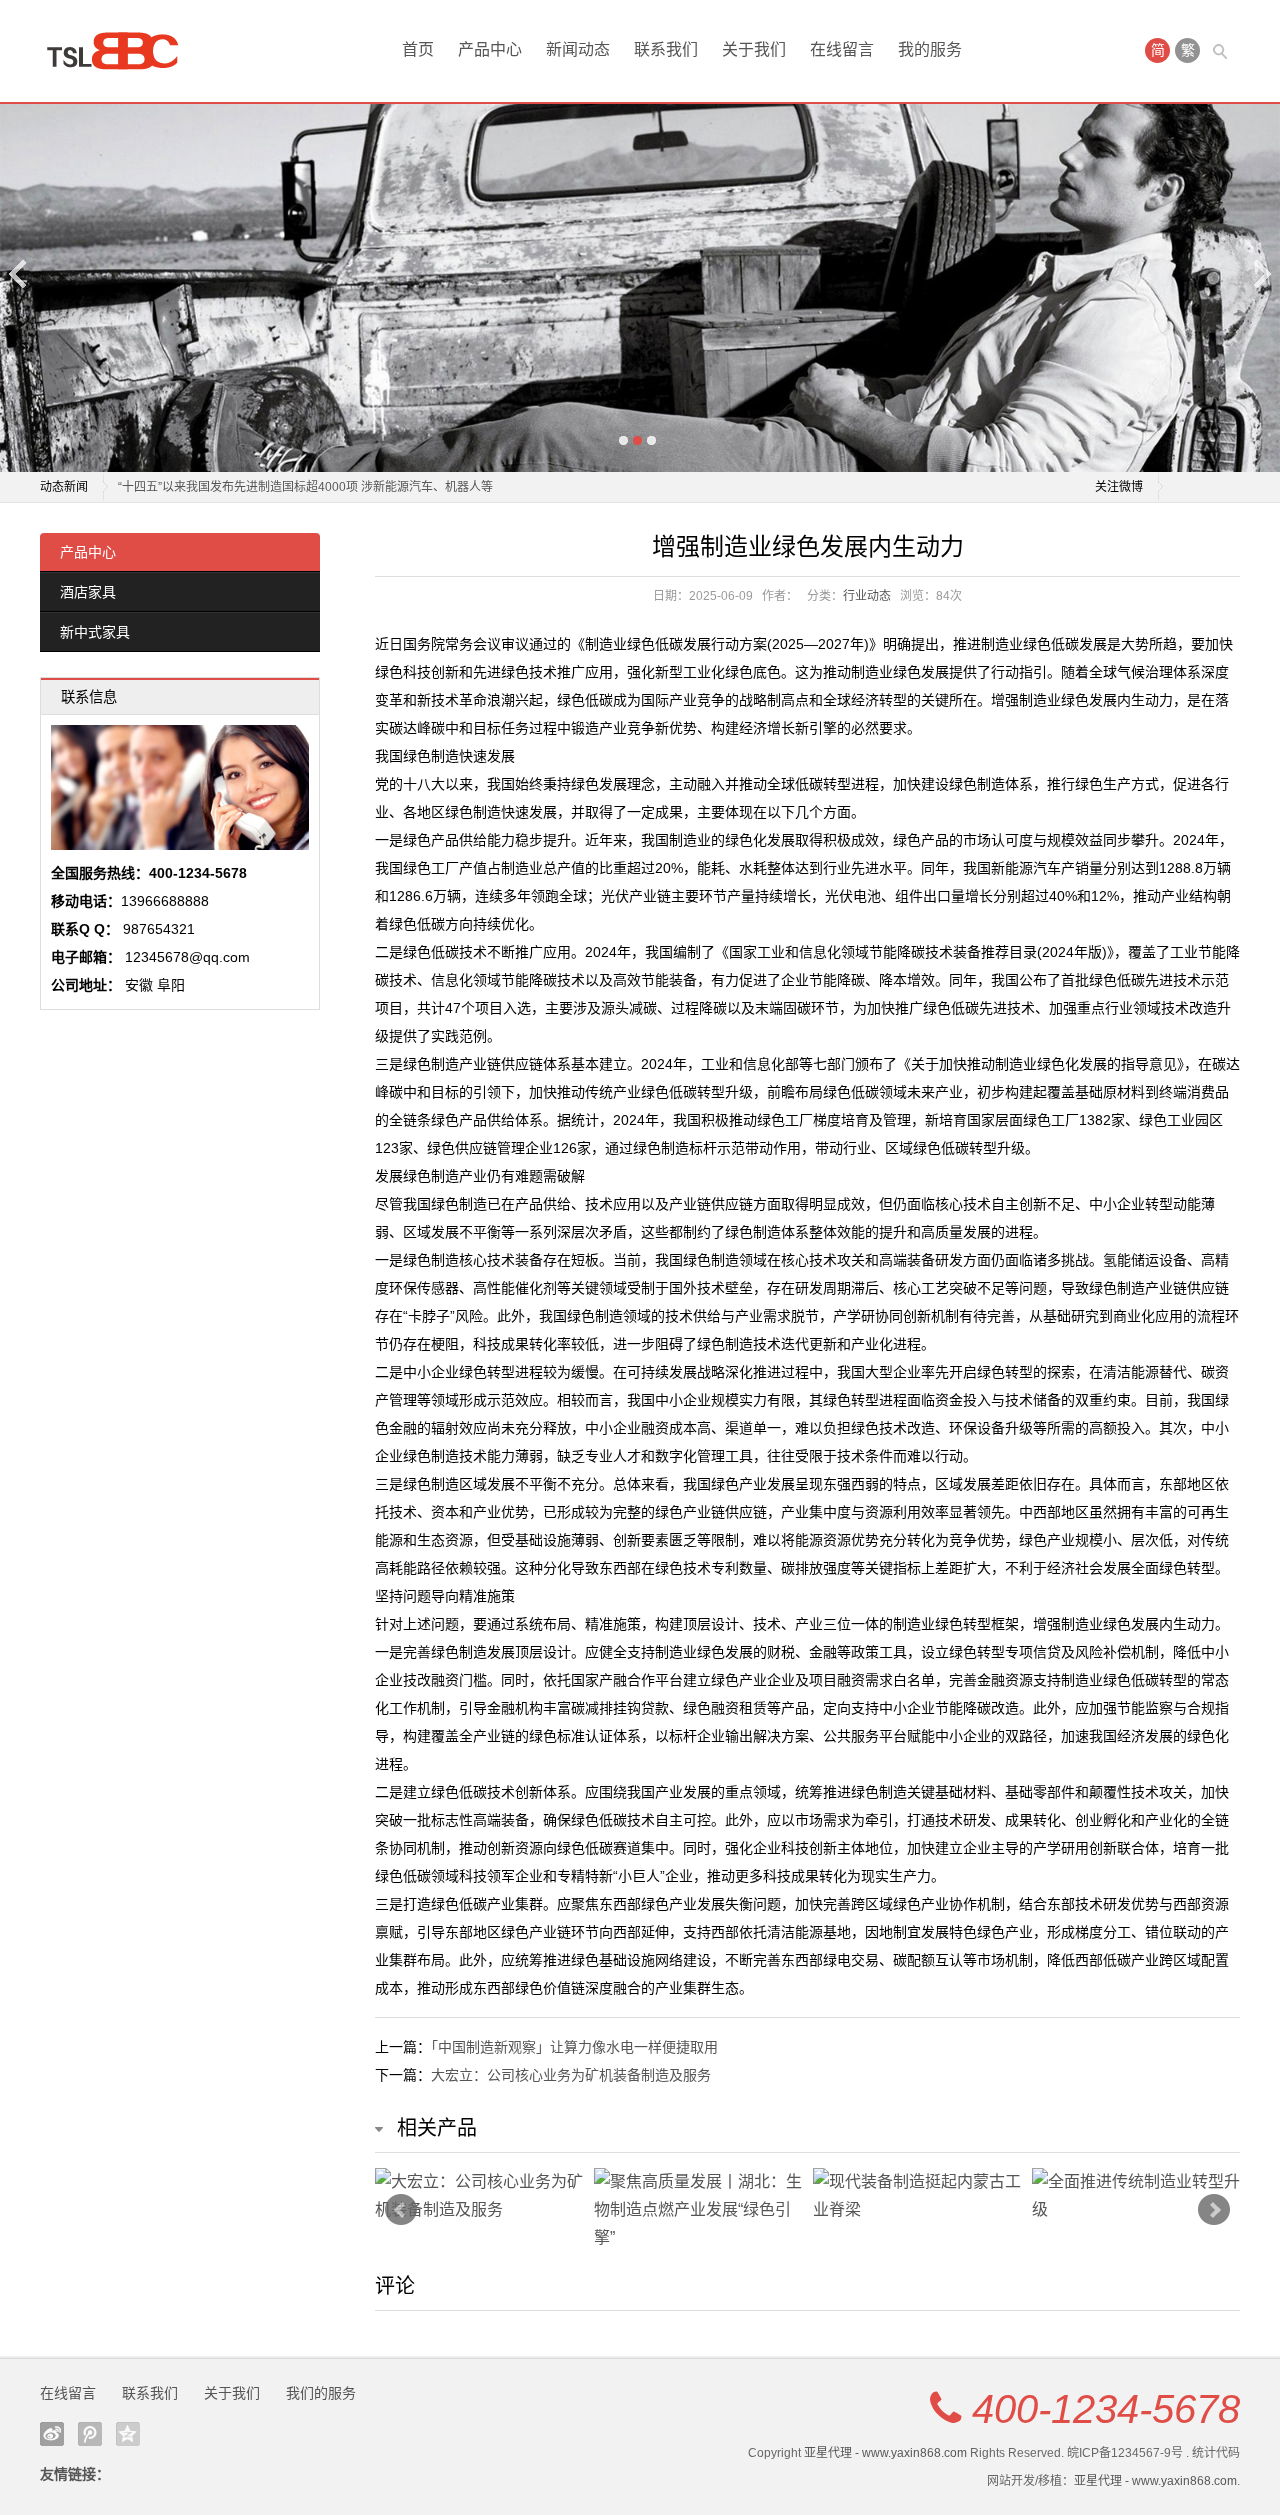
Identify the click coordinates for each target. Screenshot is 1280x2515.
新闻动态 (578, 49)
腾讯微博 (90, 2434)
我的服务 (930, 49)
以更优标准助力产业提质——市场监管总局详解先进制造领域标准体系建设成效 (328, 487)
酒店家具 (88, 592)
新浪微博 (52, 2434)
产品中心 (490, 49)
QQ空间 (128, 2434)
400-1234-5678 (1106, 2409)
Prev (401, 2210)
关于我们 (754, 49)
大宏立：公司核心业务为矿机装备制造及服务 (571, 2075)
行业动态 (867, 596)
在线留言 (842, 49)
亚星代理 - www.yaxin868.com (885, 2453)
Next (1261, 273)
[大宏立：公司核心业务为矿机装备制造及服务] (479, 2196)
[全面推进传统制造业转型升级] (1136, 2196)
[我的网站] (120, 51)
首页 (418, 49)
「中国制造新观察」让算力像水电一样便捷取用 (574, 2047)
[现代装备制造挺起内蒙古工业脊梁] (917, 2196)
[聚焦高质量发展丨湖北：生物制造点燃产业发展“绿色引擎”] (698, 2210)
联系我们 (666, 49)
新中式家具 (95, 632)
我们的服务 (321, 2393)
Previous (19, 273)
